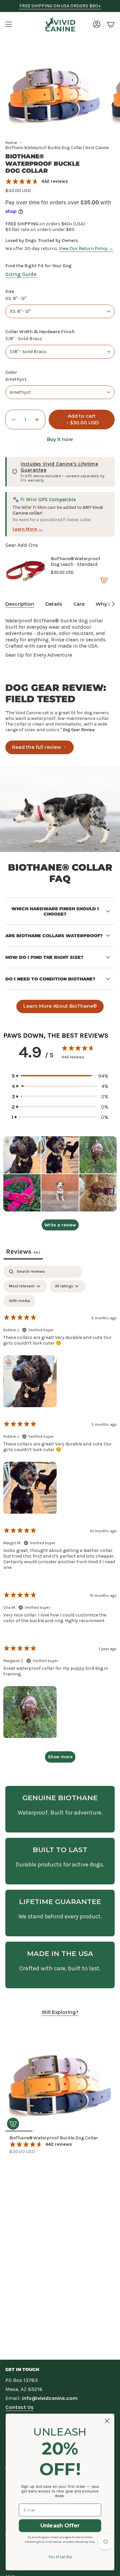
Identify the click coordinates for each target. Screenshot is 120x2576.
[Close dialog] (107, 2421)
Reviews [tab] (23, 1252)
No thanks (60, 2557)
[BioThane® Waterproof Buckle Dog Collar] (60, 2077)
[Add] (104, 580)
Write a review (60, 1225)
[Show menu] (9, 24)
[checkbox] (19, 1301)
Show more (60, 1757)
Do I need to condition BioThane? (50, 979)
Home (11, 143)
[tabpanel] (60, 1517)
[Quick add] (13, 2124)
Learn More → (28, 529)
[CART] (111, 24)
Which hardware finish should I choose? (55, 911)
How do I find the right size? (44, 957)
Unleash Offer (60, 2526)
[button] (60, 1076)
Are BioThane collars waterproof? (54, 936)
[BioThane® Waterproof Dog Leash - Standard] (25, 571)
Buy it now (60, 439)
